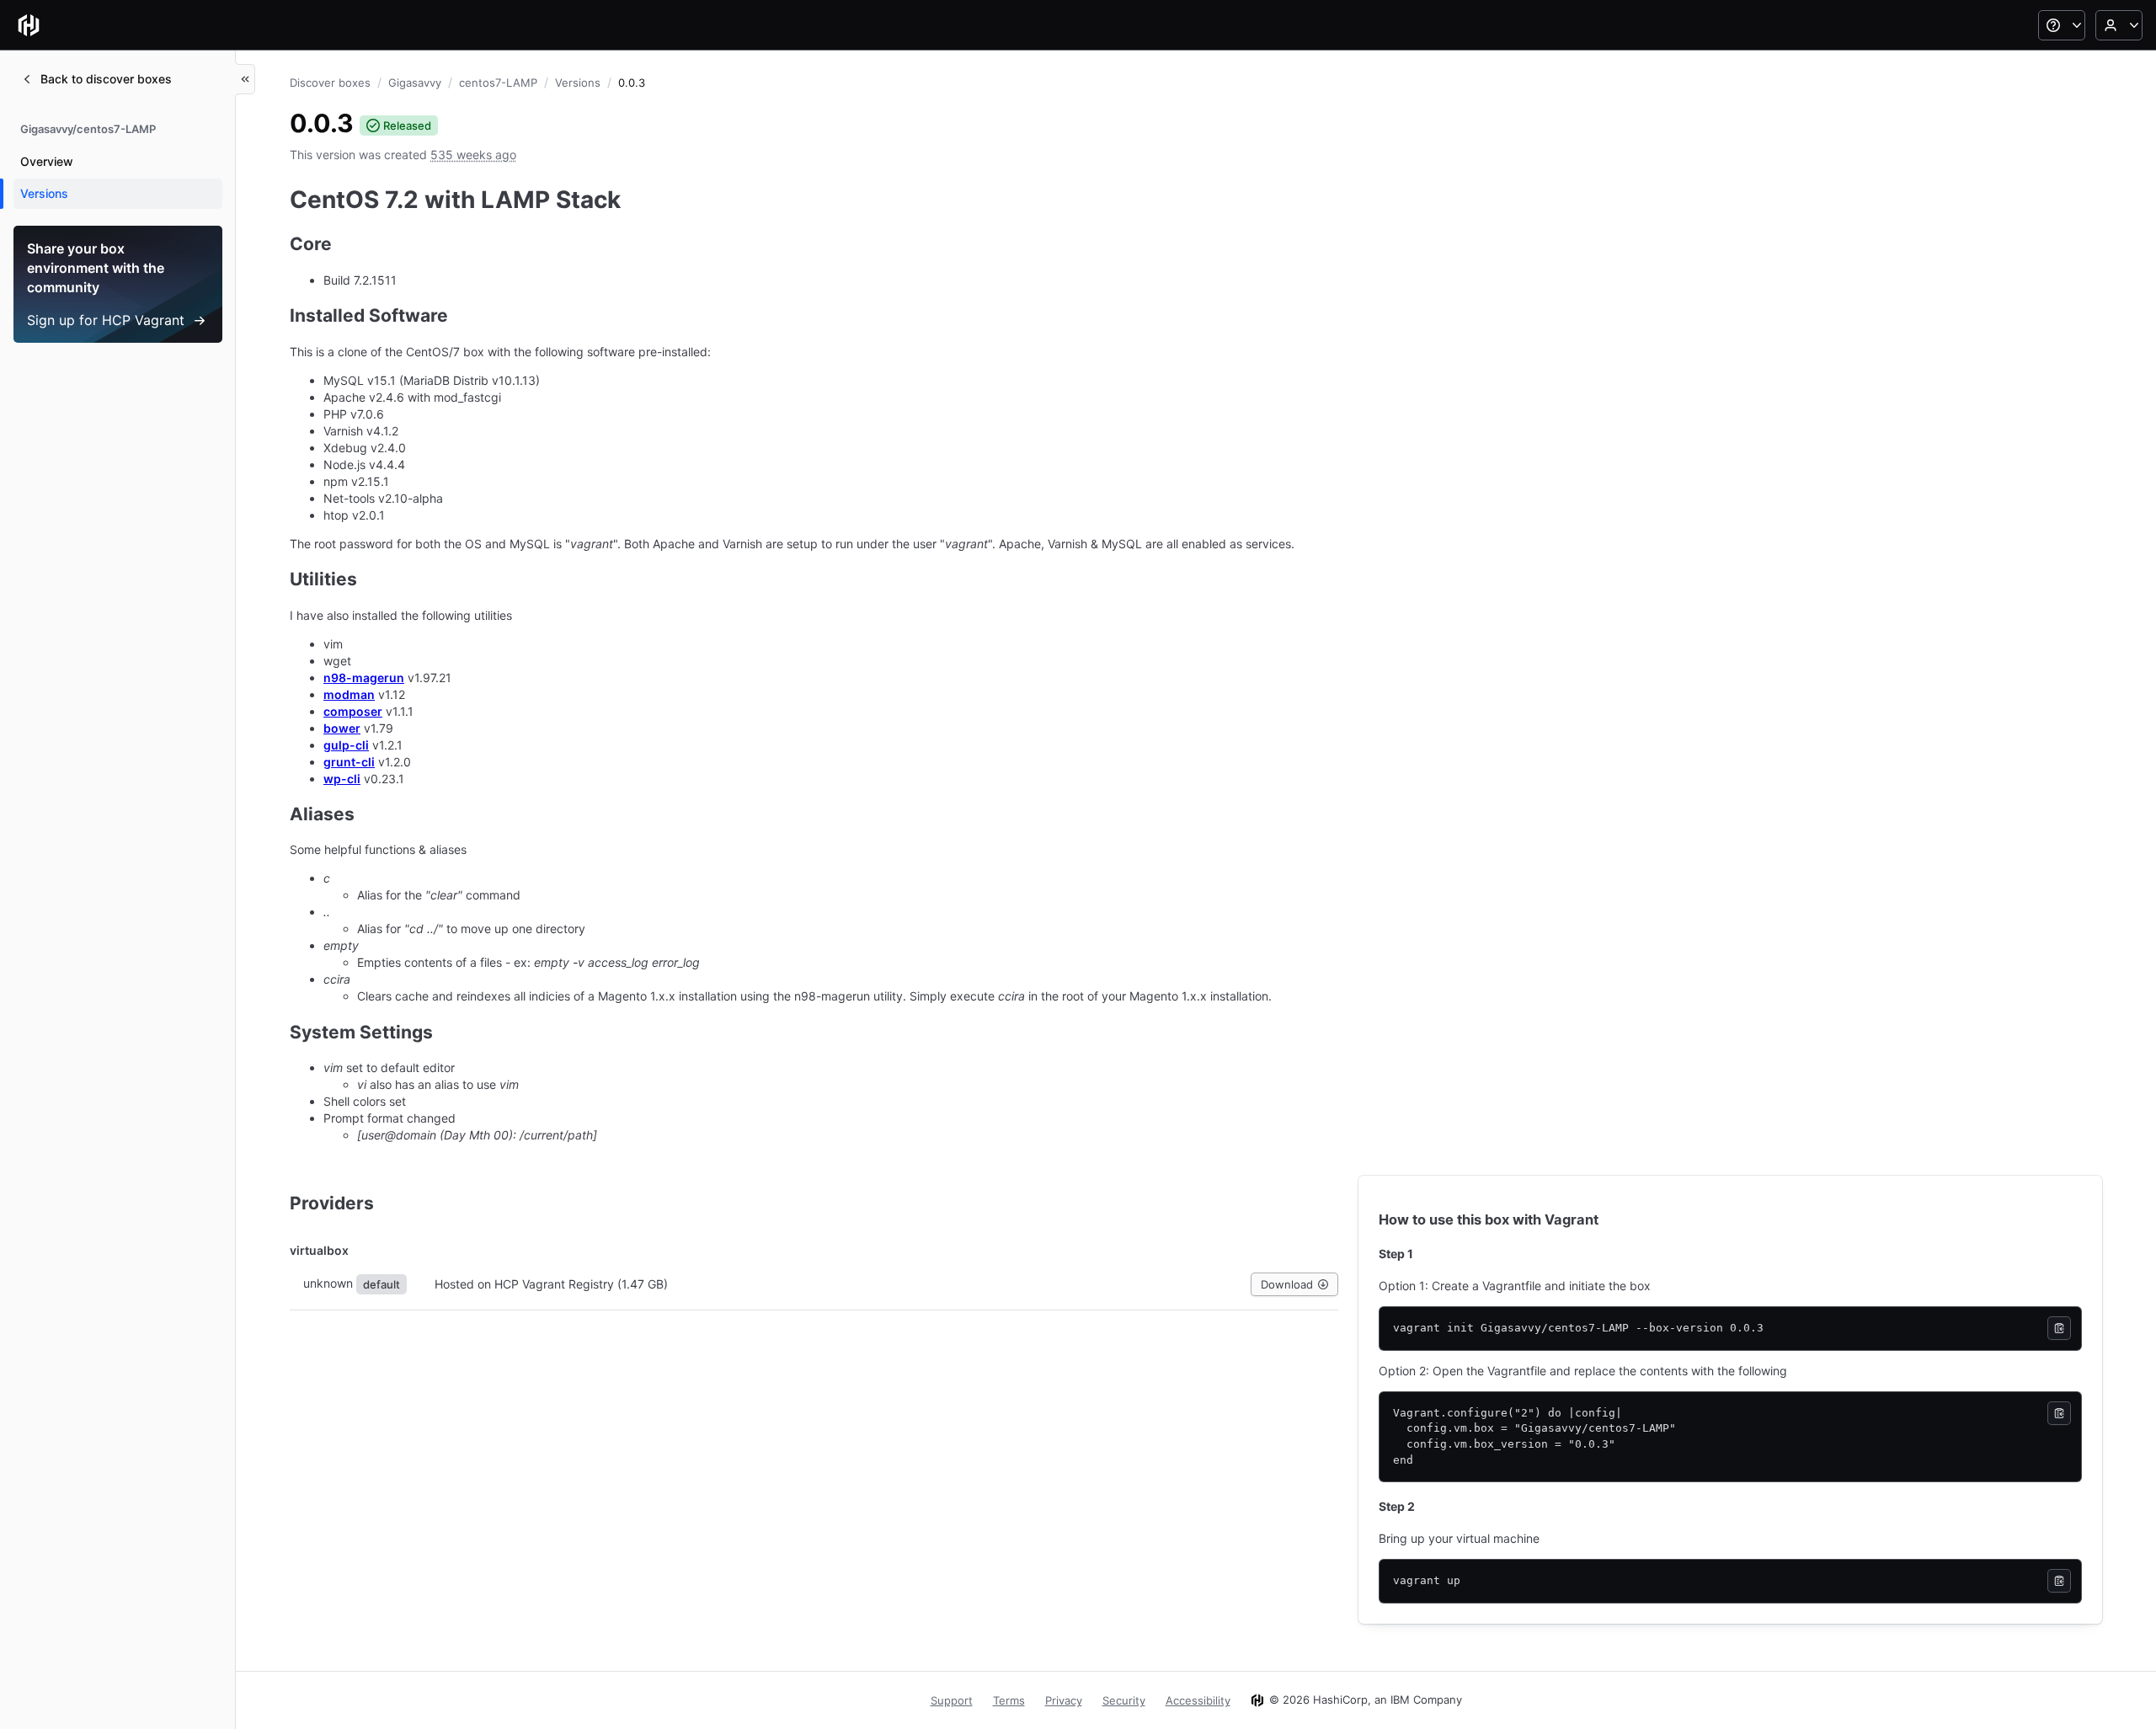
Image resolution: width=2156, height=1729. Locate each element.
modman (349, 694)
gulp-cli (346, 745)
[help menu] (2062, 25)
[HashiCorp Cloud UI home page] (29, 25)
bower (342, 728)
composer (353, 711)
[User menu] (2119, 25)
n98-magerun (364, 678)
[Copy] (2059, 1328)
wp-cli (342, 779)
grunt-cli (349, 762)
